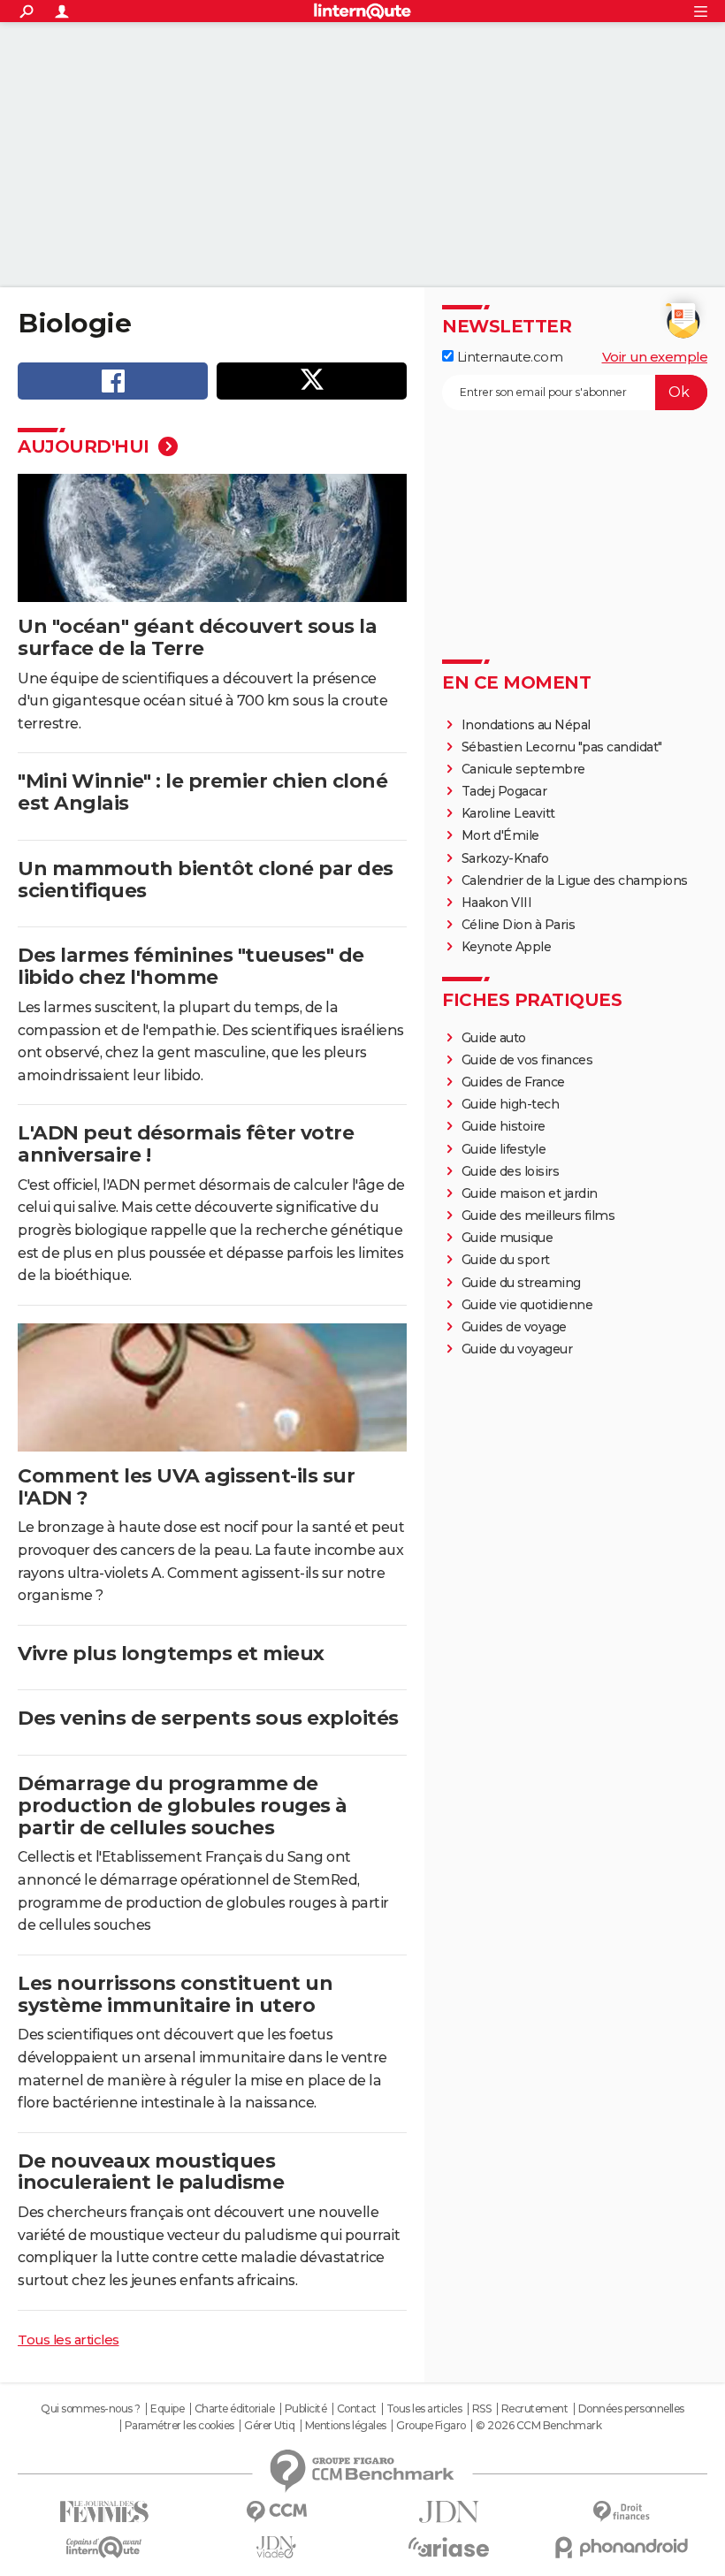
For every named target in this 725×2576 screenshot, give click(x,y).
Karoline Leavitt (508, 813)
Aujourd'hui (86, 446)
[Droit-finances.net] (621, 2512)
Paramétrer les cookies (179, 2426)
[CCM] (276, 2512)
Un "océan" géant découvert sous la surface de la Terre (197, 637)
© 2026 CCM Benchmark (538, 2426)
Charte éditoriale (235, 2409)
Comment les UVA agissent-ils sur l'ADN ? (186, 1487)
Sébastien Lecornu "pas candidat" (562, 747)
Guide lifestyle (504, 1149)
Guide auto (494, 1038)
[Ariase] (449, 2547)
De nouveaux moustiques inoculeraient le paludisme (151, 2172)
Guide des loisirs (511, 1171)
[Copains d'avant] (104, 2547)
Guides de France (513, 1082)
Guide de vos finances (527, 1060)
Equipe (167, 2409)
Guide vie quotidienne (527, 1305)
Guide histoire (504, 1126)
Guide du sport (506, 1260)
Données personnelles (631, 2409)
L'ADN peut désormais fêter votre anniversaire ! (186, 1144)
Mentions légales (346, 2426)
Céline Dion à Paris (519, 925)
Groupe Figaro (431, 2426)
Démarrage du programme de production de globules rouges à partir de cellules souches (183, 1806)
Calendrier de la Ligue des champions (575, 880)
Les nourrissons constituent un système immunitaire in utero (175, 1994)
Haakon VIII (497, 903)
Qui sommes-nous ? (91, 2409)
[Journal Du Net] (449, 2512)
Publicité (306, 2409)
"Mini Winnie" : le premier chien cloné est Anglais (202, 792)
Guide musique (507, 1238)
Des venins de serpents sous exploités (208, 1718)
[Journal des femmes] (104, 2512)
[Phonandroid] (621, 2547)
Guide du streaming (521, 1283)
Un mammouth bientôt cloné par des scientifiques (206, 880)
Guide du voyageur (517, 1349)
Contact (357, 2409)
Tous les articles (69, 2340)
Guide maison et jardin (530, 1193)
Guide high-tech (511, 1104)
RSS (482, 2409)
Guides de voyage (514, 1327)
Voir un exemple (655, 357)
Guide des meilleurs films (538, 1216)
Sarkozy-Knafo (505, 858)
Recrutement (535, 2409)
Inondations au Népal (526, 725)
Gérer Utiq (269, 2426)
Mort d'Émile (500, 835)
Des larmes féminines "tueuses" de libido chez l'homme (191, 966)
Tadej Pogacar (504, 791)
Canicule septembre (523, 769)
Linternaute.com (508, 357)
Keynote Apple (507, 947)
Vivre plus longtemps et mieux (171, 1654)
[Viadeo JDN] (276, 2547)
